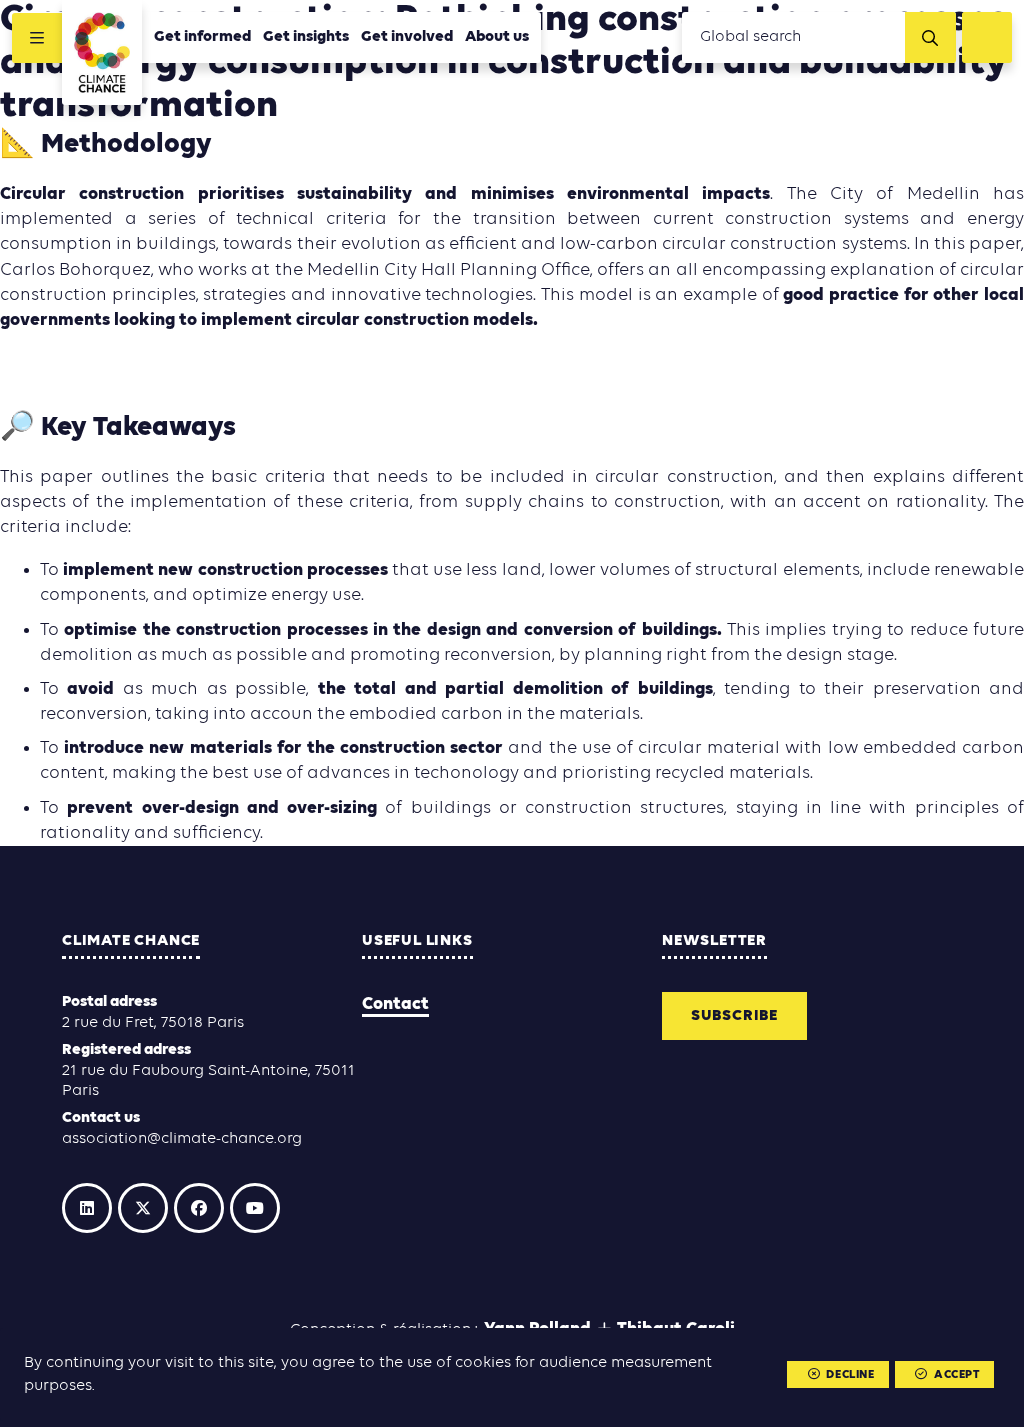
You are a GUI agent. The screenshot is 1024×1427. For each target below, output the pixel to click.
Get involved (407, 37)
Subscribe (734, 1016)
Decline (850, 1375)
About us (497, 37)
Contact (395, 1004)
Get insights (306, 37)
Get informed (202, 37)
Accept (957, 1375)
